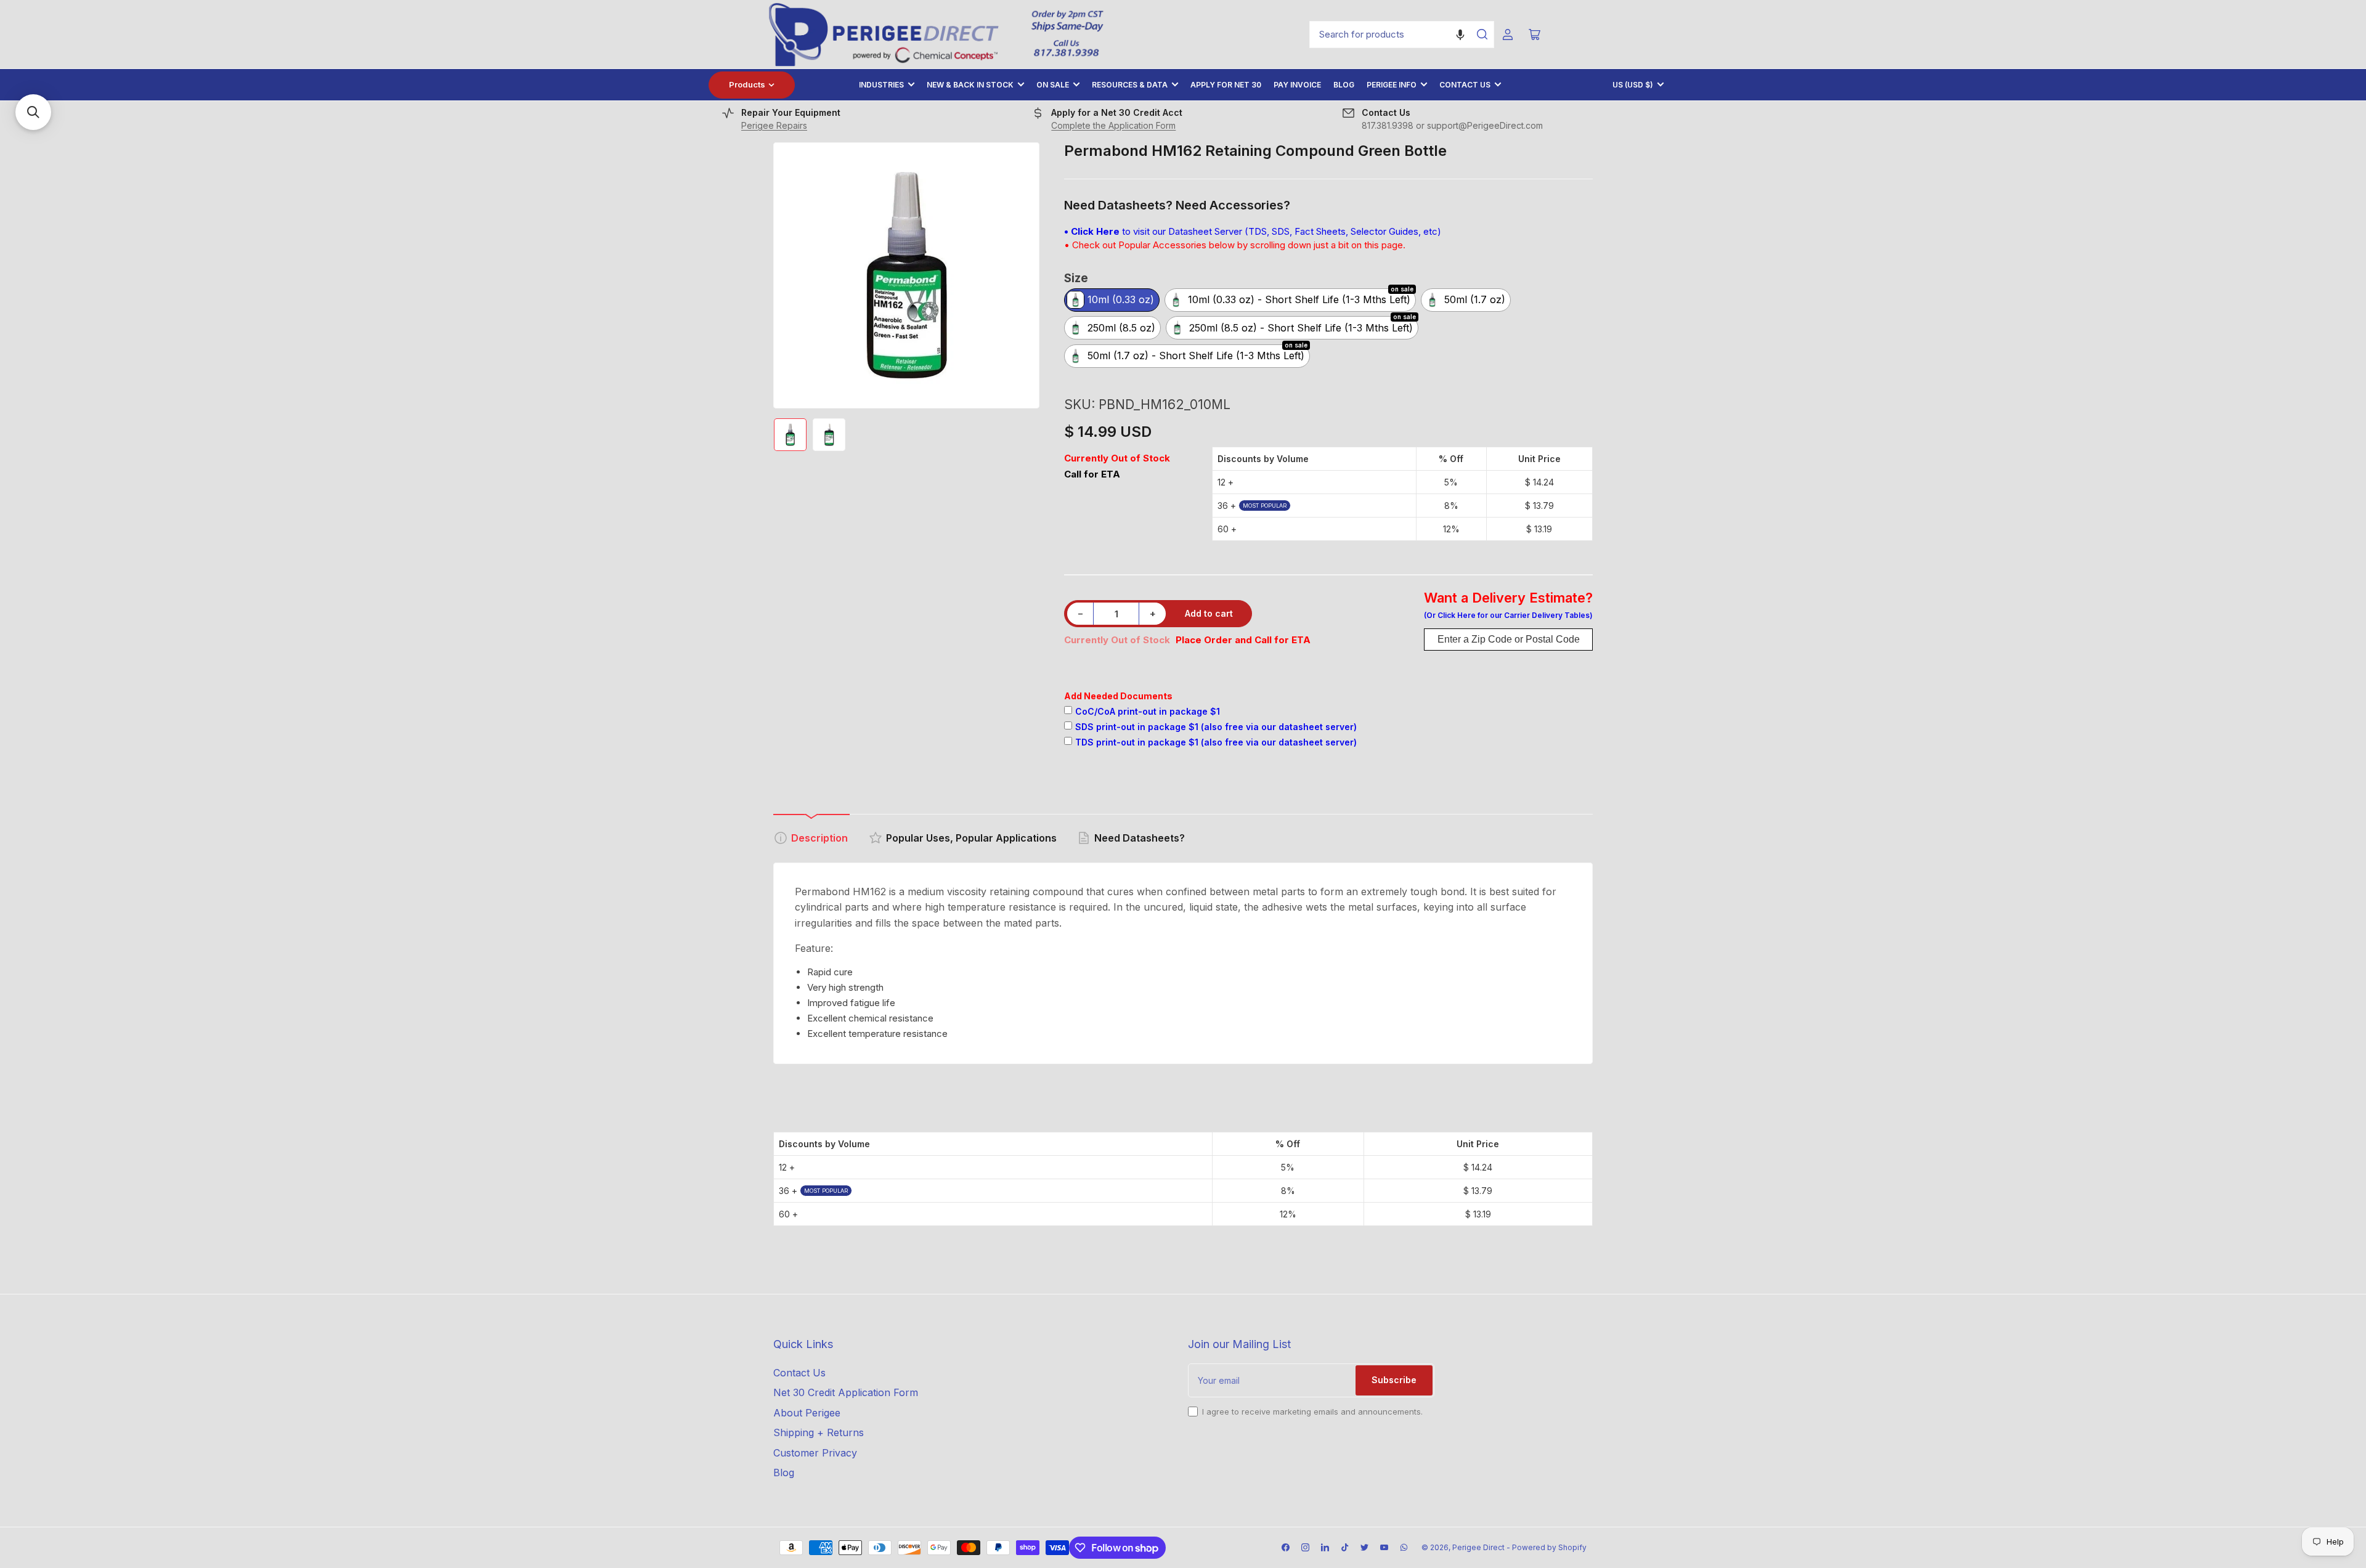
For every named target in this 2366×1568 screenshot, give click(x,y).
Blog (1344, 85)
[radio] (1112, 301)
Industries (881, 85)
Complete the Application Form (1113, 125)
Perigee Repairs (774, 125)
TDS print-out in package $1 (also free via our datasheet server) (1216, 742)
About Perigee (807, 1413)
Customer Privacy (815, 1453)
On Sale (1053, 85)
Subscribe (1394, 1380)
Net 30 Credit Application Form (846, 1392)
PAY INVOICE (1297, 85)
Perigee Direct (1478, 1547)
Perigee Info (1392, 85)
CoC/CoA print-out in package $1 (1148, 711)
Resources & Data (1130, 85)
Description (819, 838)
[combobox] (1402, 35)
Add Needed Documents (1118, 696)
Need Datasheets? (1140, 838)
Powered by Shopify (1549, 1547)
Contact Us (1465, 85)
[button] (1460, 35)
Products (747, 84)
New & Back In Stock (970, 85)
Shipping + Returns (819, 1432)
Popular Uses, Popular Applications (971, 838)
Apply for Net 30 (1226, 85)
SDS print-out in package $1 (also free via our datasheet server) (1216, 727)
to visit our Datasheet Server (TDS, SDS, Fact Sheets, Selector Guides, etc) (1253, 231)
